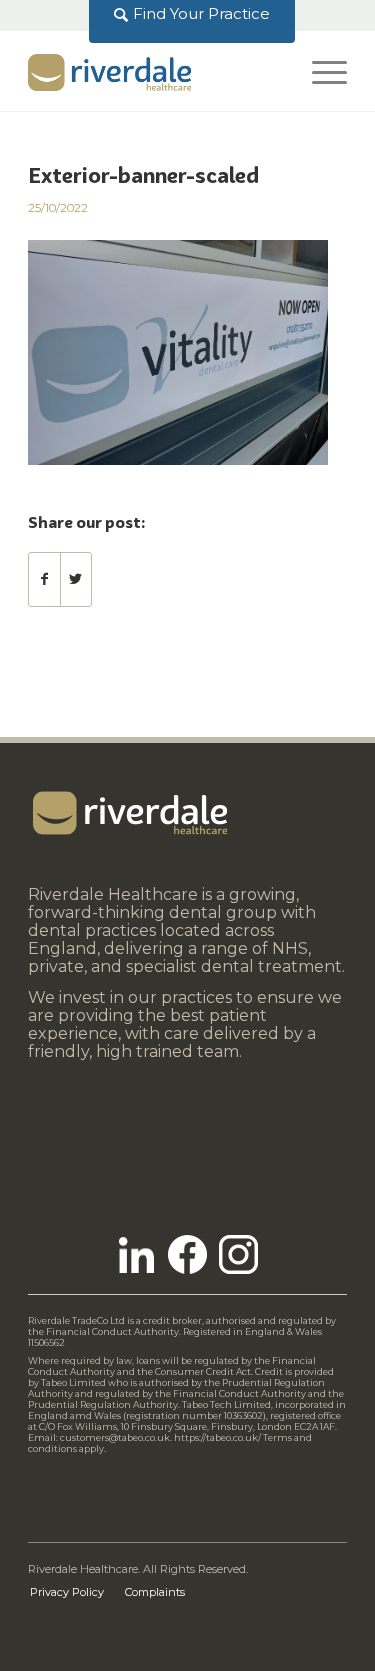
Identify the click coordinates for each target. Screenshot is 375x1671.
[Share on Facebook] (44, 579)
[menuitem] (192, 14)
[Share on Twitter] (76, 579)
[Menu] (319, 71)
